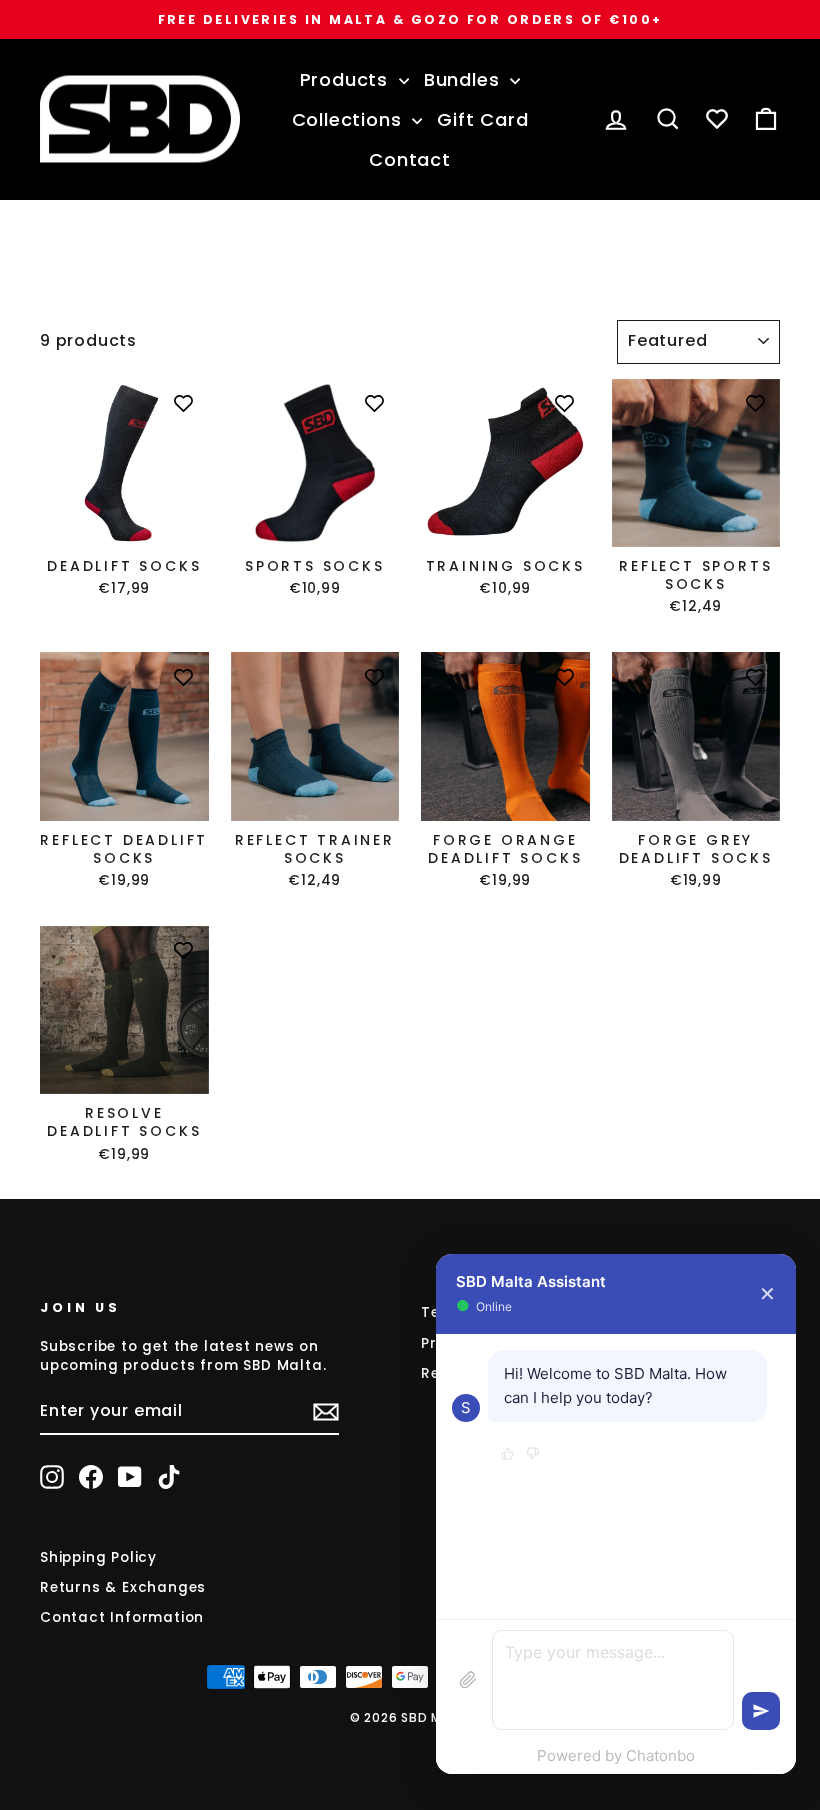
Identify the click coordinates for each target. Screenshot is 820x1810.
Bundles (464, 79)
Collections (350, 119)
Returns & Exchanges (123, 1587)
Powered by (616, 1755)
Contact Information (122, 1617)
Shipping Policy (98, 1557)
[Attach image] (468, 1680)
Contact (410, 159)
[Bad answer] (532, 1455)
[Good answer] (507, 1455)
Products (347, 79)
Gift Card (482, 119)
